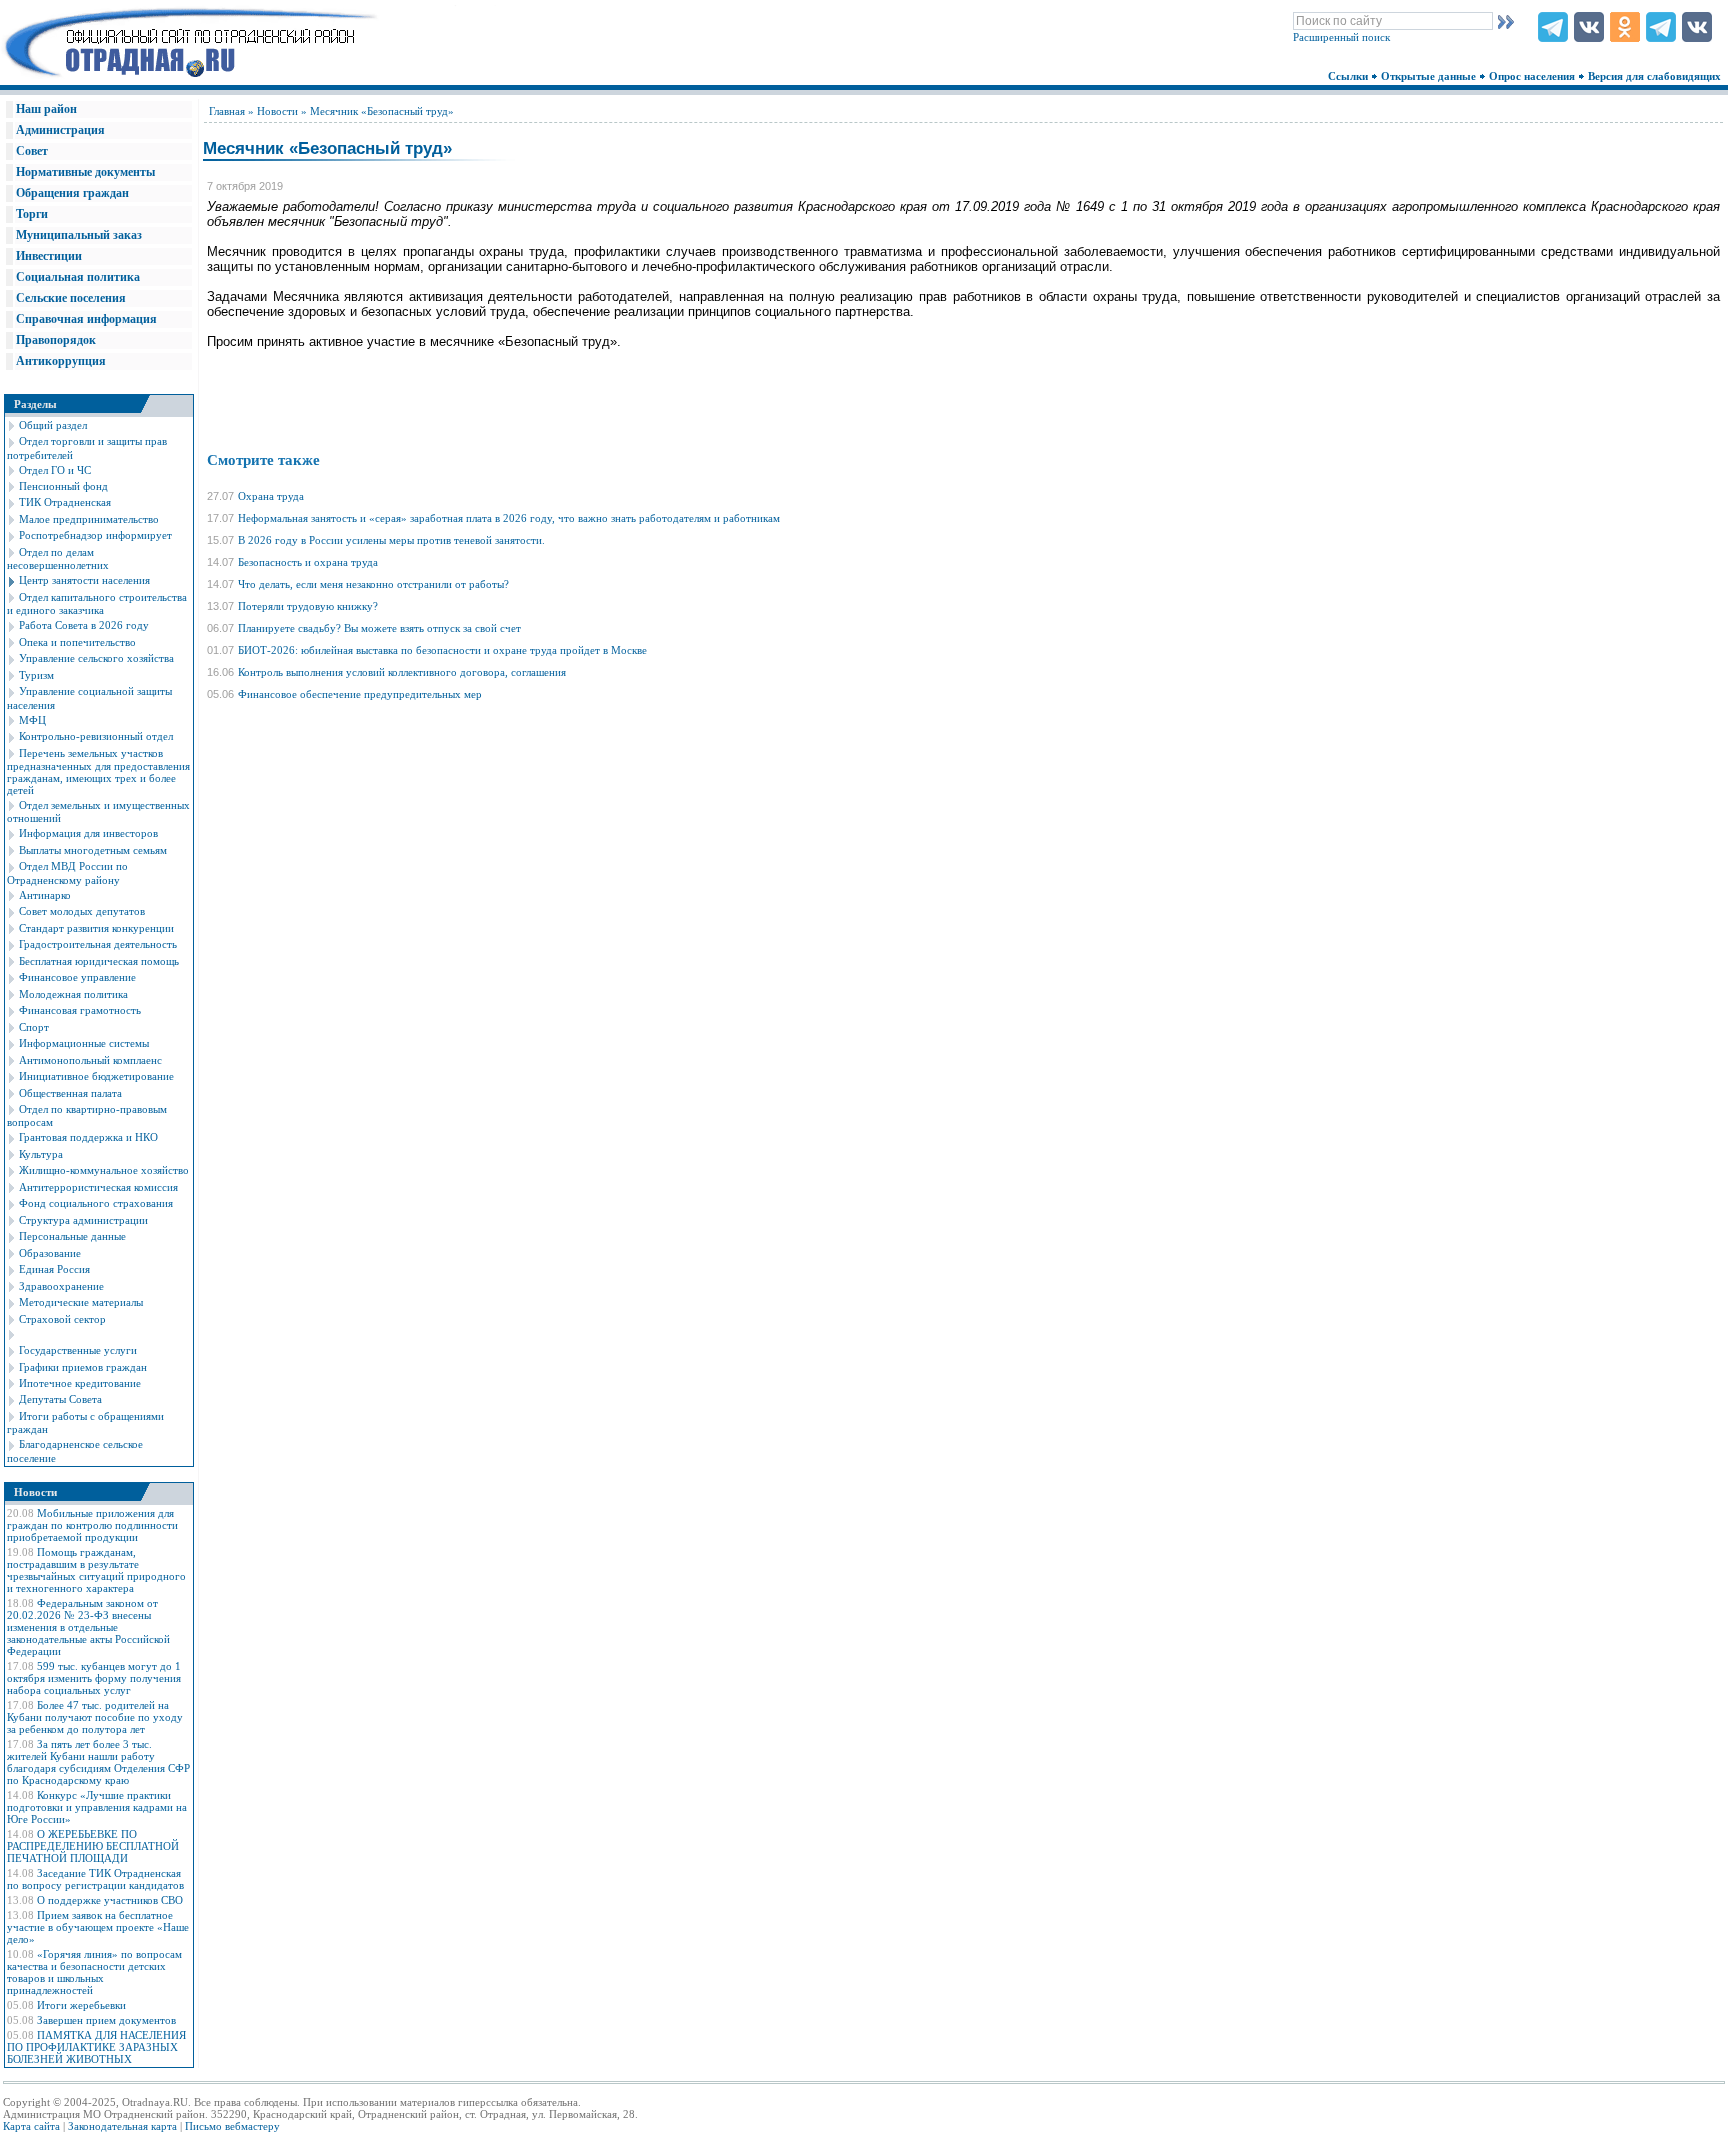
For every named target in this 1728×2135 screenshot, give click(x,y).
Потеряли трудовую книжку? (308, 606)
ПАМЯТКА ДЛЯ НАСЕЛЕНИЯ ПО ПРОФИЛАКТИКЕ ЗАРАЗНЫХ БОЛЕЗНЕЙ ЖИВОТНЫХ (96, 2047)
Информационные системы (84, 1043)
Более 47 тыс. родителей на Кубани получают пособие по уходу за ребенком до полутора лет (95, 1717)
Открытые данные (1430, 76)
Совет (32, 151)
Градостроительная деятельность (98, 944)
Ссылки (1349, 76)
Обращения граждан (72, 193)
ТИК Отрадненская (65, 502)
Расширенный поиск (1341, 37)
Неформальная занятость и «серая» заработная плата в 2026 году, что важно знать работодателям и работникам (509, 518)
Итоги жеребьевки (81, 2005)
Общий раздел (53, 425)
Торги (32, 214)
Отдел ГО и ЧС (55, 470)
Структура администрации (83, 1220)
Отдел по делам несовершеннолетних (58, 558)
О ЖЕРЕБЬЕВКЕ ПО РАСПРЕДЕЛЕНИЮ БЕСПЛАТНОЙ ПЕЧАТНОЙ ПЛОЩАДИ (93, 1846)
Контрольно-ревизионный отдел (96, 736)
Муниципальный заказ (79, 235)
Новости (277, 111)
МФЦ (32, 720)
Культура (41, 1154)
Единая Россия (54, 1269)
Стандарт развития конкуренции (96, 928)
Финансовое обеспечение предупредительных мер (360, 694)
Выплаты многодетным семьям (93, 850)
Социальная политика (78, 277)
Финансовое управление (77, 977)
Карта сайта (31, 2126)
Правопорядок (56, 340)
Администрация (60, 130)
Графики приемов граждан (83, 1367)
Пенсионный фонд (63, 486)
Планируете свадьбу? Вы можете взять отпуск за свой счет (379, 628)
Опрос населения (1533, 76)
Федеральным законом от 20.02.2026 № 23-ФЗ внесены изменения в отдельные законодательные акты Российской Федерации (88, 1627)
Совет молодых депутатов (82, 911)
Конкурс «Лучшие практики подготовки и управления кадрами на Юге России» (97, 1807)
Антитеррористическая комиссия (98, 1187)
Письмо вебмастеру (232, 2126)
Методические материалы (81, 1302)
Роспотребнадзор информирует (95, 535)
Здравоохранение (61, 1286)
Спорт (34, 1027)
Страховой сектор (62, 1319)
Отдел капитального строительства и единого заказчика (97, 603)
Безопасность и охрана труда (308, 562)
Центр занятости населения (84, 580)
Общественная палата (70, 1093)
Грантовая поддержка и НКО (88, 1137)
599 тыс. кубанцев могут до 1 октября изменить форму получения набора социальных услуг (94, 1678)
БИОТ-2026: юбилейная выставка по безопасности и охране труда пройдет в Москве (442, 650)
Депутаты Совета (60, 1399)
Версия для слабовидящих (1656, 76)
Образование (50, 1253)
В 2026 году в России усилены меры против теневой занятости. (391, 540)
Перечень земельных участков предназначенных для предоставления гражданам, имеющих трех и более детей (98, 771)
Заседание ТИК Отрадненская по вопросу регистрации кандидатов (95, 1879)
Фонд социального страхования (96, 1203)
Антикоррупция (61, 361)
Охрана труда (271, 496)
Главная (227, 111)
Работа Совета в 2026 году (84, 625)
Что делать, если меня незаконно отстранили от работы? (373, 584)
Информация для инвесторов (88, 833)
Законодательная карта (122, 2126)
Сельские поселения (71, 298)
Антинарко (45, 895)
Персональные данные (72, 1236)
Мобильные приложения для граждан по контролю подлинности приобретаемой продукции (92, 1525)
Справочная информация (86, 319)
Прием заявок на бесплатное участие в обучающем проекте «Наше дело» (98, 1927)
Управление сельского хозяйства (96, 658)
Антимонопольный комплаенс (90, 1060)
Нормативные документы (85, 172)
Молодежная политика (73, 994)
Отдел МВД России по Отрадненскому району (67, 872)
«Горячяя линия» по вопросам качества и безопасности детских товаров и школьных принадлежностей (94, 1972)
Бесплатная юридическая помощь (99, 961)
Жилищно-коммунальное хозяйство (104, 1170)
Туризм (36, 675)
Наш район (46, 109)
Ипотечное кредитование (80, 1383)
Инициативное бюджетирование (96, 1076)
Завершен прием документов (106, 2020)
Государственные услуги (78, 1350)
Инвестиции (49, 256)
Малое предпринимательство (89, 519)
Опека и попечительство (77, 642)
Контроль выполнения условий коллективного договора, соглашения (402, 672)
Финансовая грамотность (80, 1010)
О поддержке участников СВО (110, 1900)
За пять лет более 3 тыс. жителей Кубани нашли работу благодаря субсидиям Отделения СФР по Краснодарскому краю (98, 1762)
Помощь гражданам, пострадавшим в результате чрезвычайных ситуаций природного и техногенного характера (96, 1570)
